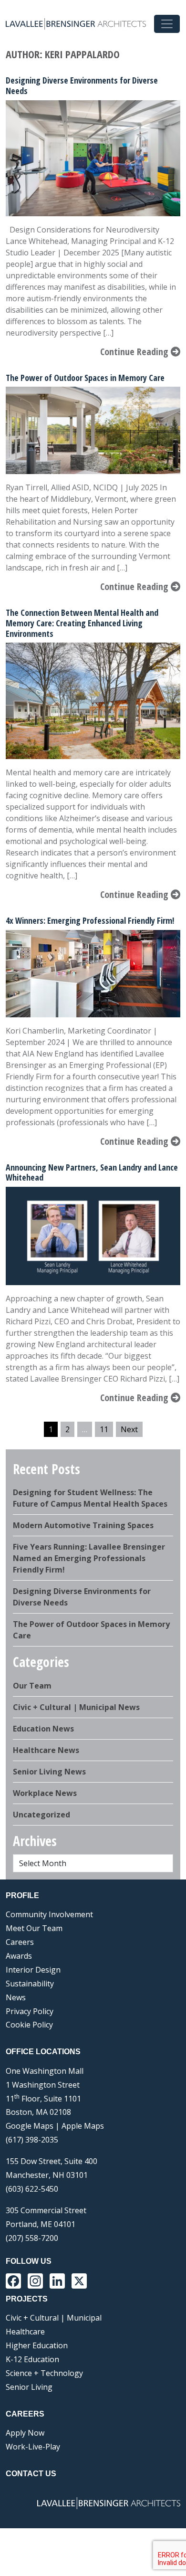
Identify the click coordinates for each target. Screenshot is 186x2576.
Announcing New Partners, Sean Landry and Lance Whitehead (92, 1172)
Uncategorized (41, 1815)
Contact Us (31, 2474)
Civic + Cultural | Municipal (54, 2318)
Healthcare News (46, 1750)
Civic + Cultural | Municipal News (76, 1707)
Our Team (32, 1686)
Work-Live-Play (33, 2447)
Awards (19, 1956)
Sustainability (30, 1984)
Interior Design (33, 1970)
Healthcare (25, 2332)
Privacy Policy (30, 2011)
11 (104, 1429)
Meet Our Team (34, 1928)
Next (129, 1429)
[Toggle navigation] (167, 24)
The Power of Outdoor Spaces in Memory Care (85, 378)
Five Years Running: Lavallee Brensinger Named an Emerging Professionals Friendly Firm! (89, 1558)
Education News (43, 1729)
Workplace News (45, 1793)
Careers (20, 1942)
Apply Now (25, 2433)
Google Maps (30, 2126)
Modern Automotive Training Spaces (83, 1525)
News (16, 1997)
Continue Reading (135, 352)
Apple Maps (83, 2126)
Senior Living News (49, 1772)
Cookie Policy (29, 2025)
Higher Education (37, 2345)
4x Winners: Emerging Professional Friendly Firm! (90, 920)
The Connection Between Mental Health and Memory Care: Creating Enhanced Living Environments (82, 623)
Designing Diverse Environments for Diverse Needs (82, 85)
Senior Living (29, 2387)
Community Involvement (49, 1914)
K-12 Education (32, 2359)
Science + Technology (44, 2373)
